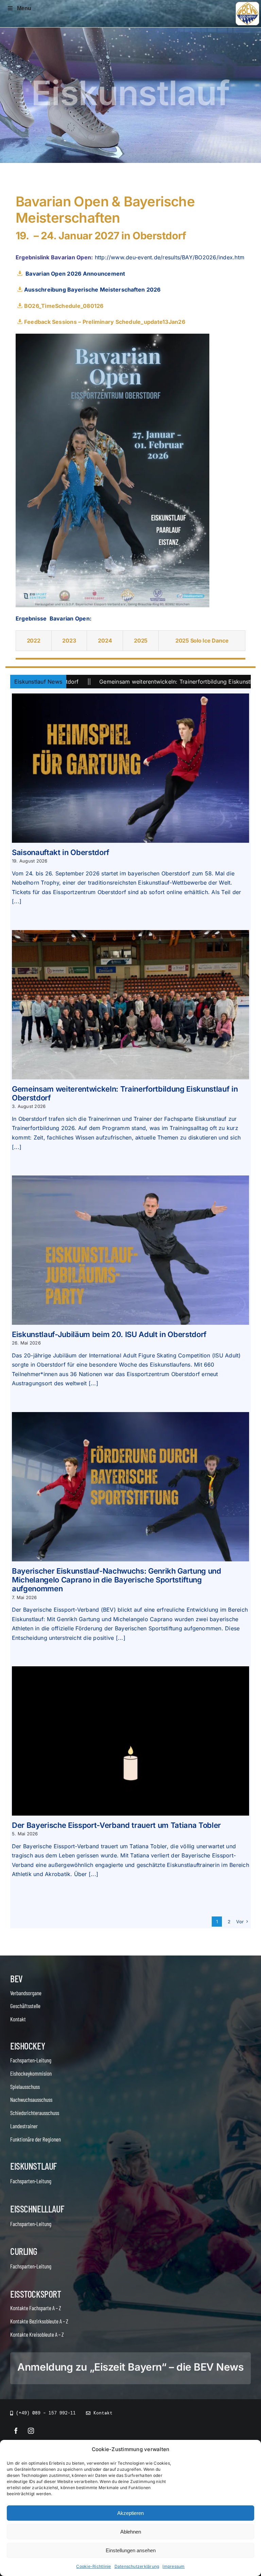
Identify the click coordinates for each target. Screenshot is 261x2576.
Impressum (173, 2566)
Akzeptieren (130, 2513)
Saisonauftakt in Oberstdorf (61, 852)
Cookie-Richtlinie (93, 2566)
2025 (141, 641)
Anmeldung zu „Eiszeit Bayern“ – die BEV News (130, 2367)
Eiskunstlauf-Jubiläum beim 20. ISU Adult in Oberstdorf (109, 1334)
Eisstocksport (36, 2294)
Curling (24, 2251)
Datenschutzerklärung (137, 2566)
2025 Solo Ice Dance (202, 641)
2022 (34, 641)
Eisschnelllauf (37, 2209)
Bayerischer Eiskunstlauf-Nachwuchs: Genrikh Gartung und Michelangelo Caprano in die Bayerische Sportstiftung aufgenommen (117, 1580)
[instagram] (31, 2431)
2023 (69, 641)
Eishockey (28, 2046)
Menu (24, 8)
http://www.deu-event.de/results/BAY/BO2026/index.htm (170, 257)
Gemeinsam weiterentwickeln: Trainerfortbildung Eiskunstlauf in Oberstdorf (112, 682)
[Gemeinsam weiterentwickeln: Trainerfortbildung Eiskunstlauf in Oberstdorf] (130, 1005)
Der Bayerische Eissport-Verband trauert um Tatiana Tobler (116, 1825)
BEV (16, 1979)
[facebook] (16, 2431)
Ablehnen (131, 2532)
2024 (105, 641)
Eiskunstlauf (33, 2166)
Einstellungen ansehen (131, 2550)
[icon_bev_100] (247, 4)
